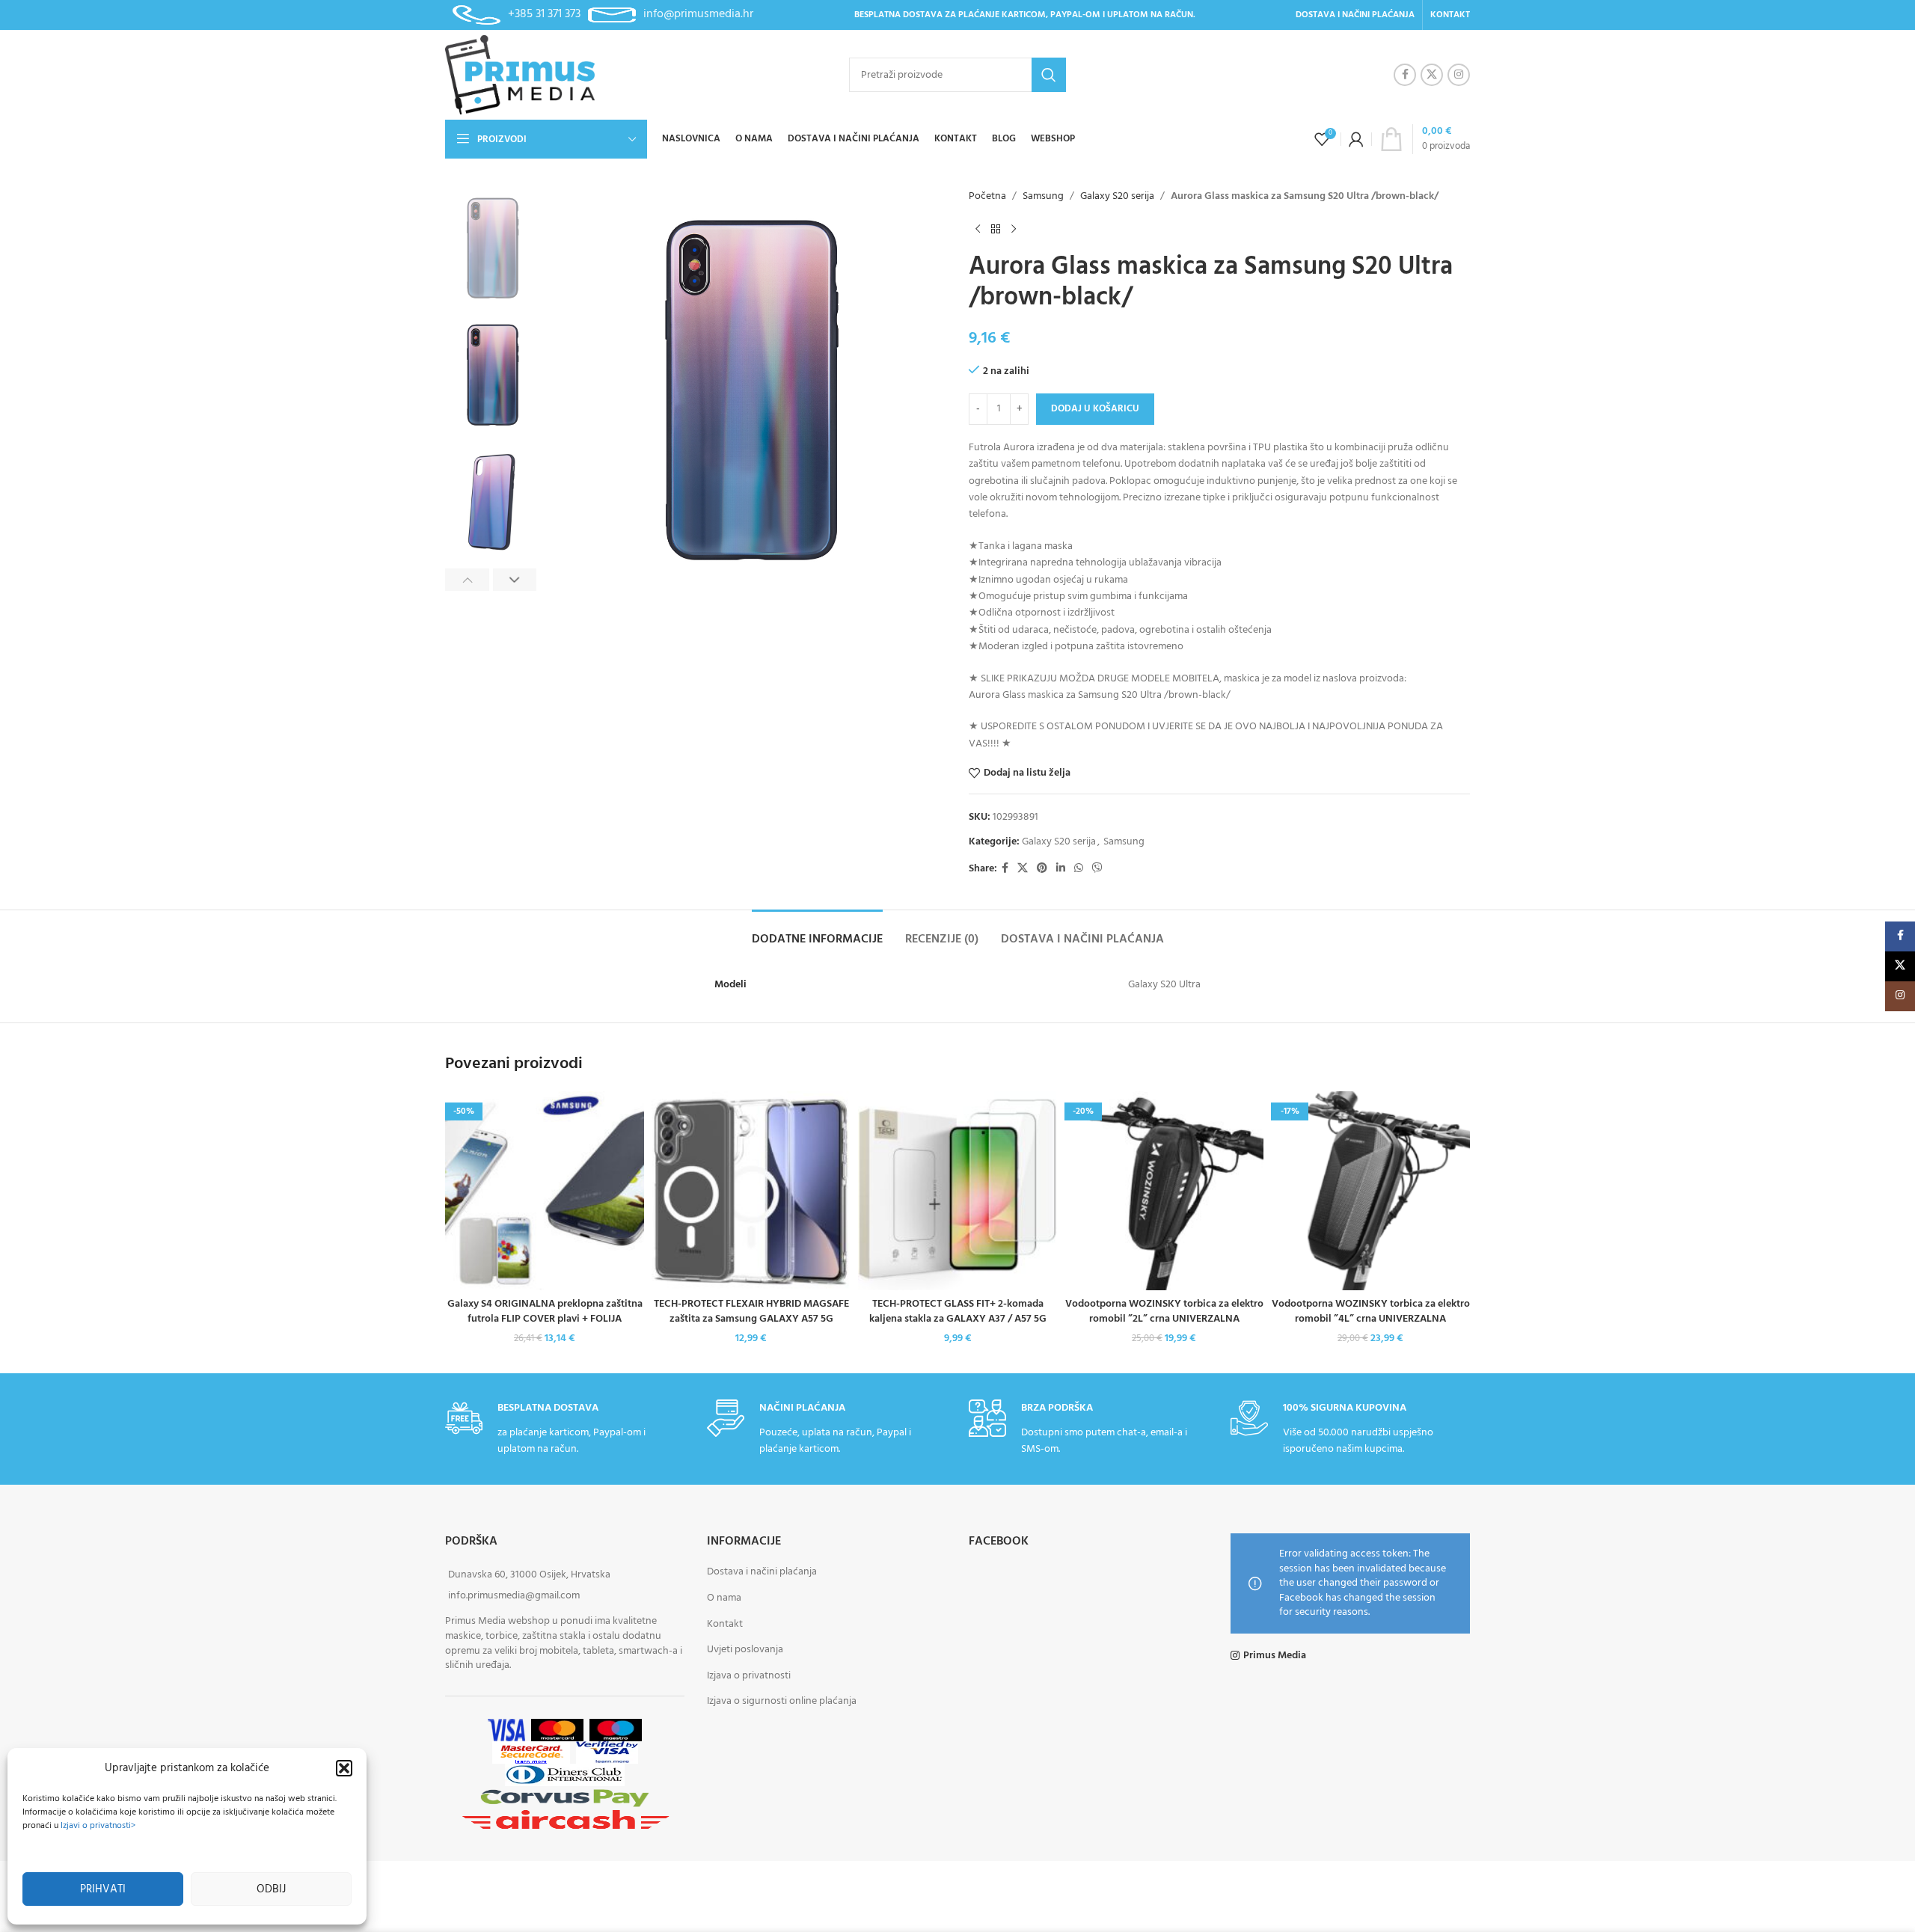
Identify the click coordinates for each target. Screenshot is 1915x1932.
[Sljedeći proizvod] (1014, 229)
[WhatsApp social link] (1079, 869)
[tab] (817, 932)
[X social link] (1432, 75)
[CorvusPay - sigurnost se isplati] (565, 1798)
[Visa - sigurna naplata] (506, 1730)
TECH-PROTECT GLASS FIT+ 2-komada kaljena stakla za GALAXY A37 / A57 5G (958, 1312)
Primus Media (1275, 1656)
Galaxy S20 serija (1117, 197)
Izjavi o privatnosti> (98, 1826)
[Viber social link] (1097, 869)
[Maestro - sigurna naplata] (616, 1730)
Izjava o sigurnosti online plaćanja (782, 1702)
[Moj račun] (1356, 139)
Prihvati (103, 1889)
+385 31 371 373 (544, 14)
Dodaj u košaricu (1095, 409)
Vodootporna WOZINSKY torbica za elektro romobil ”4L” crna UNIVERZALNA (1371, 1312)
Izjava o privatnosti (749, 1676)
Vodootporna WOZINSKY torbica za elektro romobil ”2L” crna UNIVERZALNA (1164, 1312)
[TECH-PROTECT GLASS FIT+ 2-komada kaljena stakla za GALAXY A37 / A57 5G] (957, 1191)
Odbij (271, 1889)
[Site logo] (520, 75)
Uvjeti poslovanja (745, 1650)
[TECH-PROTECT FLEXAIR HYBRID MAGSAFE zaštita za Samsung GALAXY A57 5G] (751, 1191)
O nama (724, 1598)
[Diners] (565, 1775)
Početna (987, 197)
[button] (344, 1768)
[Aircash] (565, 1820)
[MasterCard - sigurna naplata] (557, 1730)
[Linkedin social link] (1061, 869)
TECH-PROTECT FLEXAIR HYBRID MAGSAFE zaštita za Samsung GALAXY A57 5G (751, 1312)
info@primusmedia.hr (698, 14)
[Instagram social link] (1459, 75)
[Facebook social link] (1405, 75)
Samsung (1043, 197)
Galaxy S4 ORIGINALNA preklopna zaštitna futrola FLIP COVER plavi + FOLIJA (545, 1312)
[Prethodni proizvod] (978, 229)
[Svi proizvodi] (996, 229)
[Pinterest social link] (1042, 869)
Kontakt (725, 1624)
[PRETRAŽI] (1049, 75)
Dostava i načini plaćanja (762, 1573)
